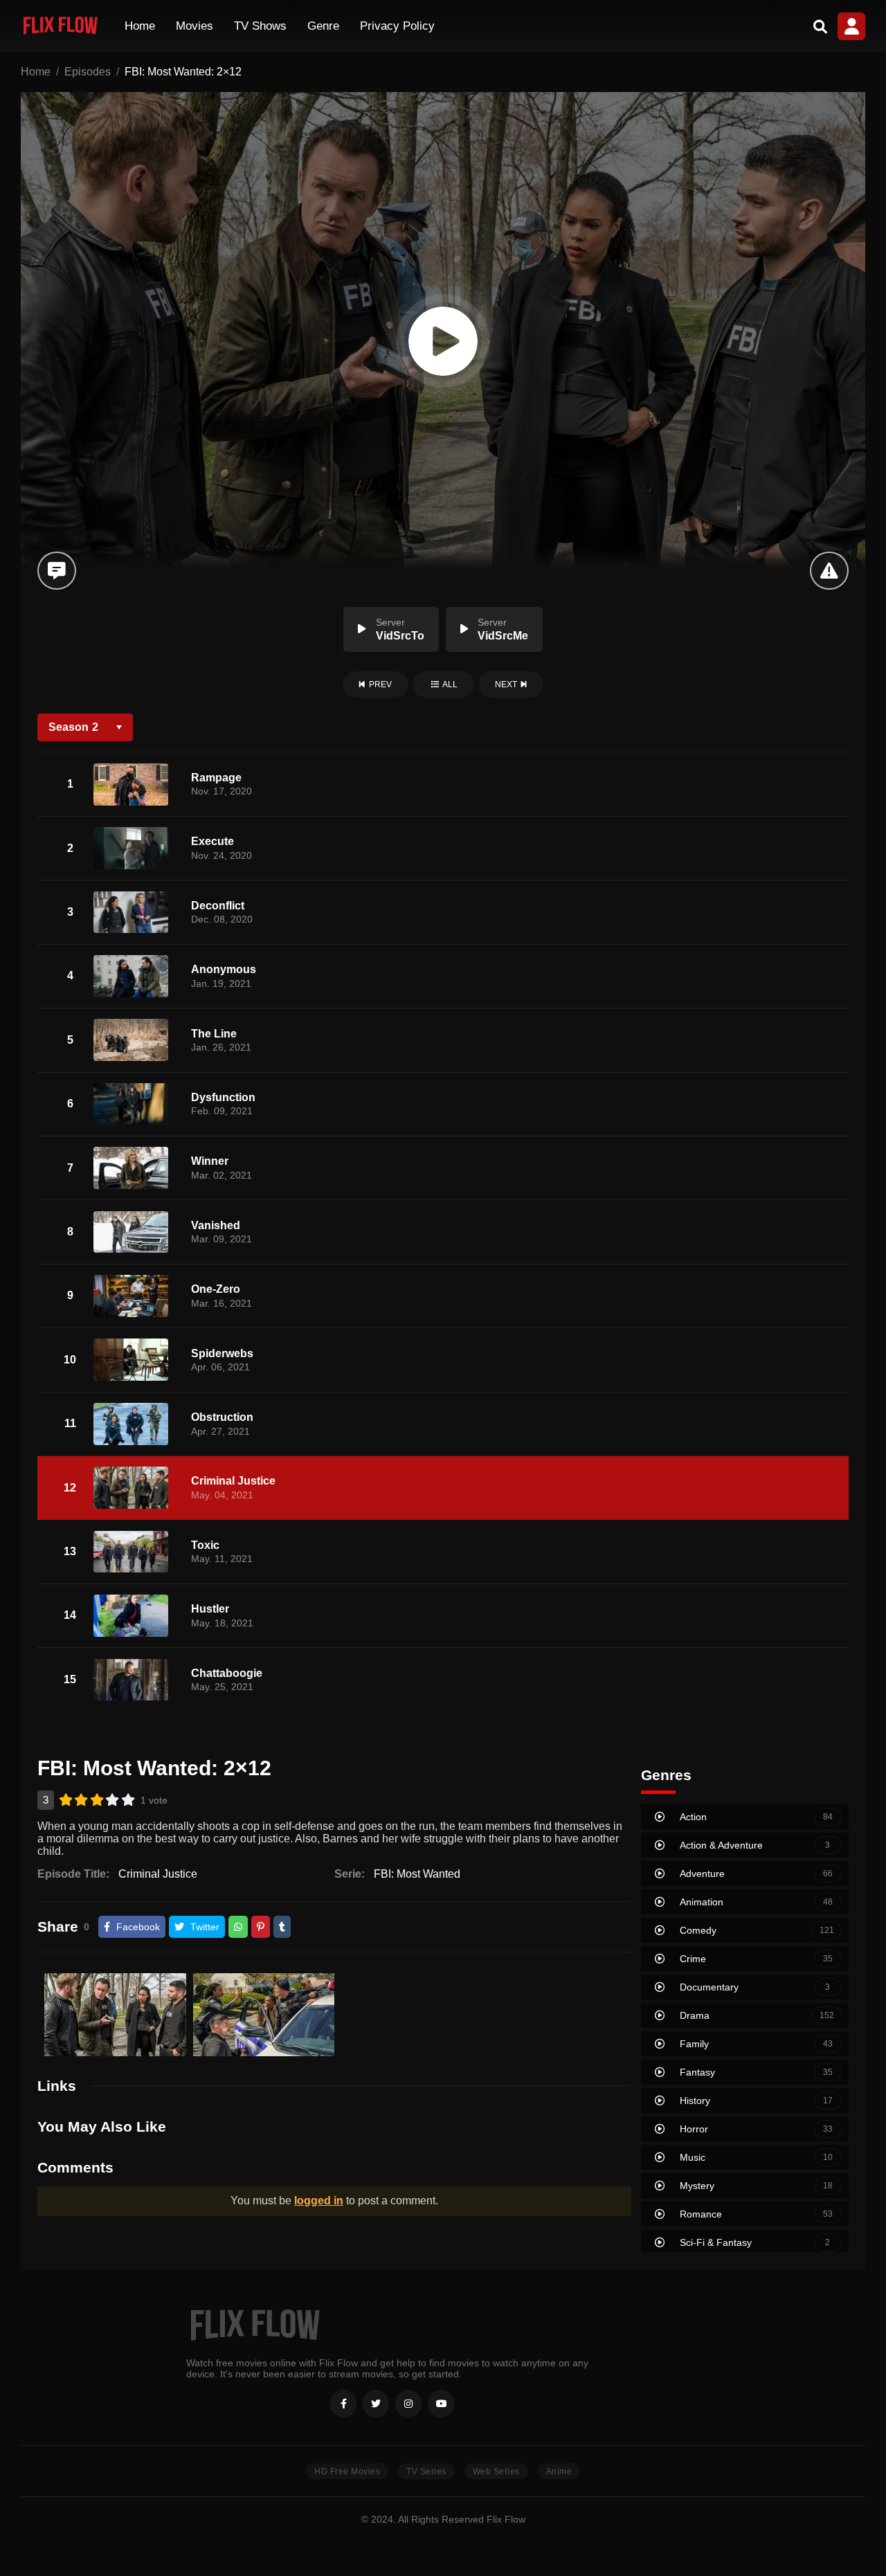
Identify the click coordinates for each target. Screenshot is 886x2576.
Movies (195, 26)
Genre (323, 26)
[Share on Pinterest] (261, 1927)
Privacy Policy (397, 26)
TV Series (426, 2471)
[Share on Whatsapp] (238, 1927)
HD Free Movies (347, 2471)
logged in (319, 2201)
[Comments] (56, 571)
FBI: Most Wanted (417, 1874)
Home (140, 26)
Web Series (496, 2471)
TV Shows (260, 26)
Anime (559, 2471)
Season (73, 727)
